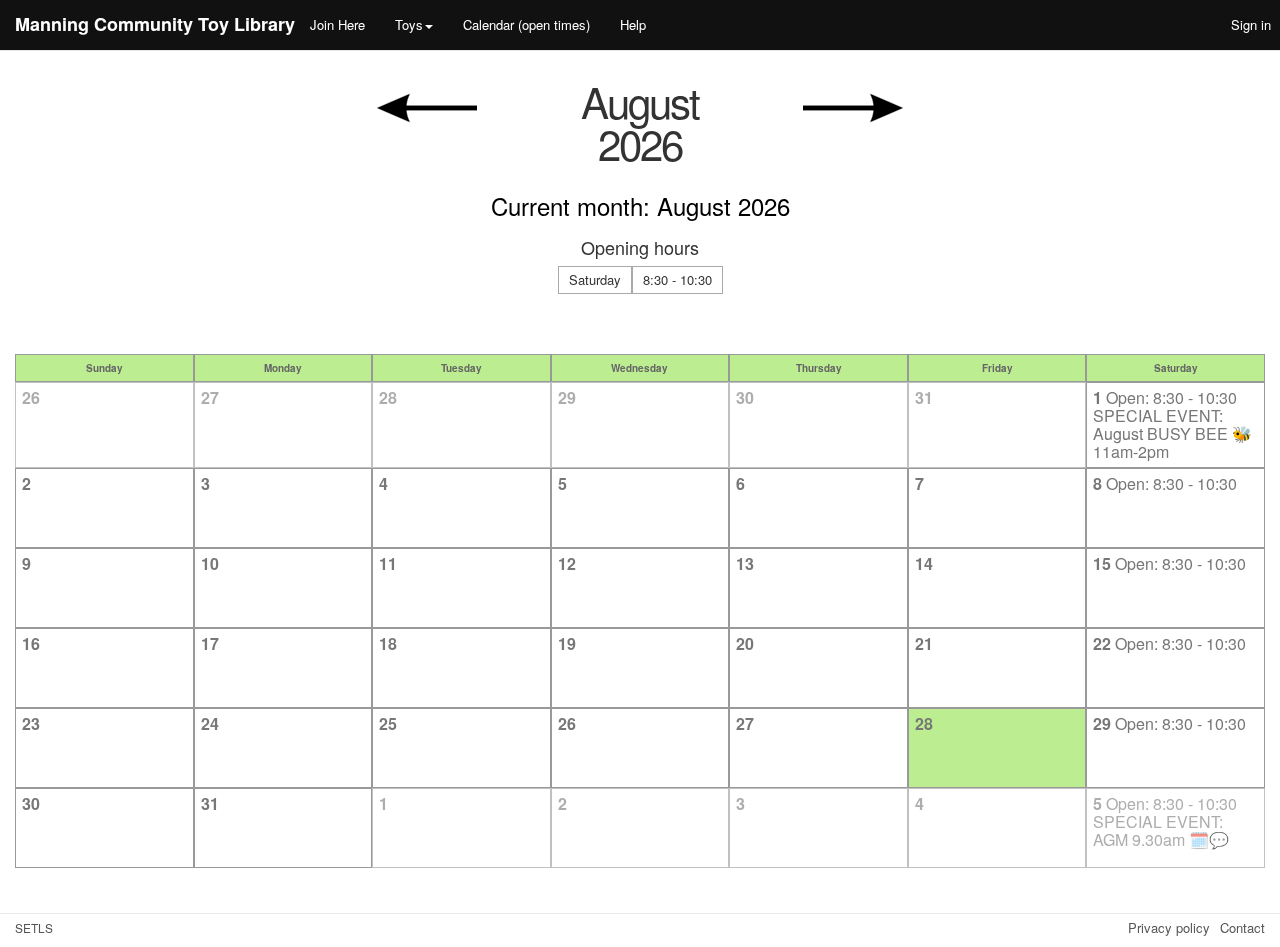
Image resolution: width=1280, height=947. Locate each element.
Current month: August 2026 (640, 205)
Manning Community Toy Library (155, 24)
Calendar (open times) (526, 24)
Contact (1242, 927)
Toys (409, 24)
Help (633, 24)
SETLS (34, 927)
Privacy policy (1169, 927)
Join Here (337, 24)
